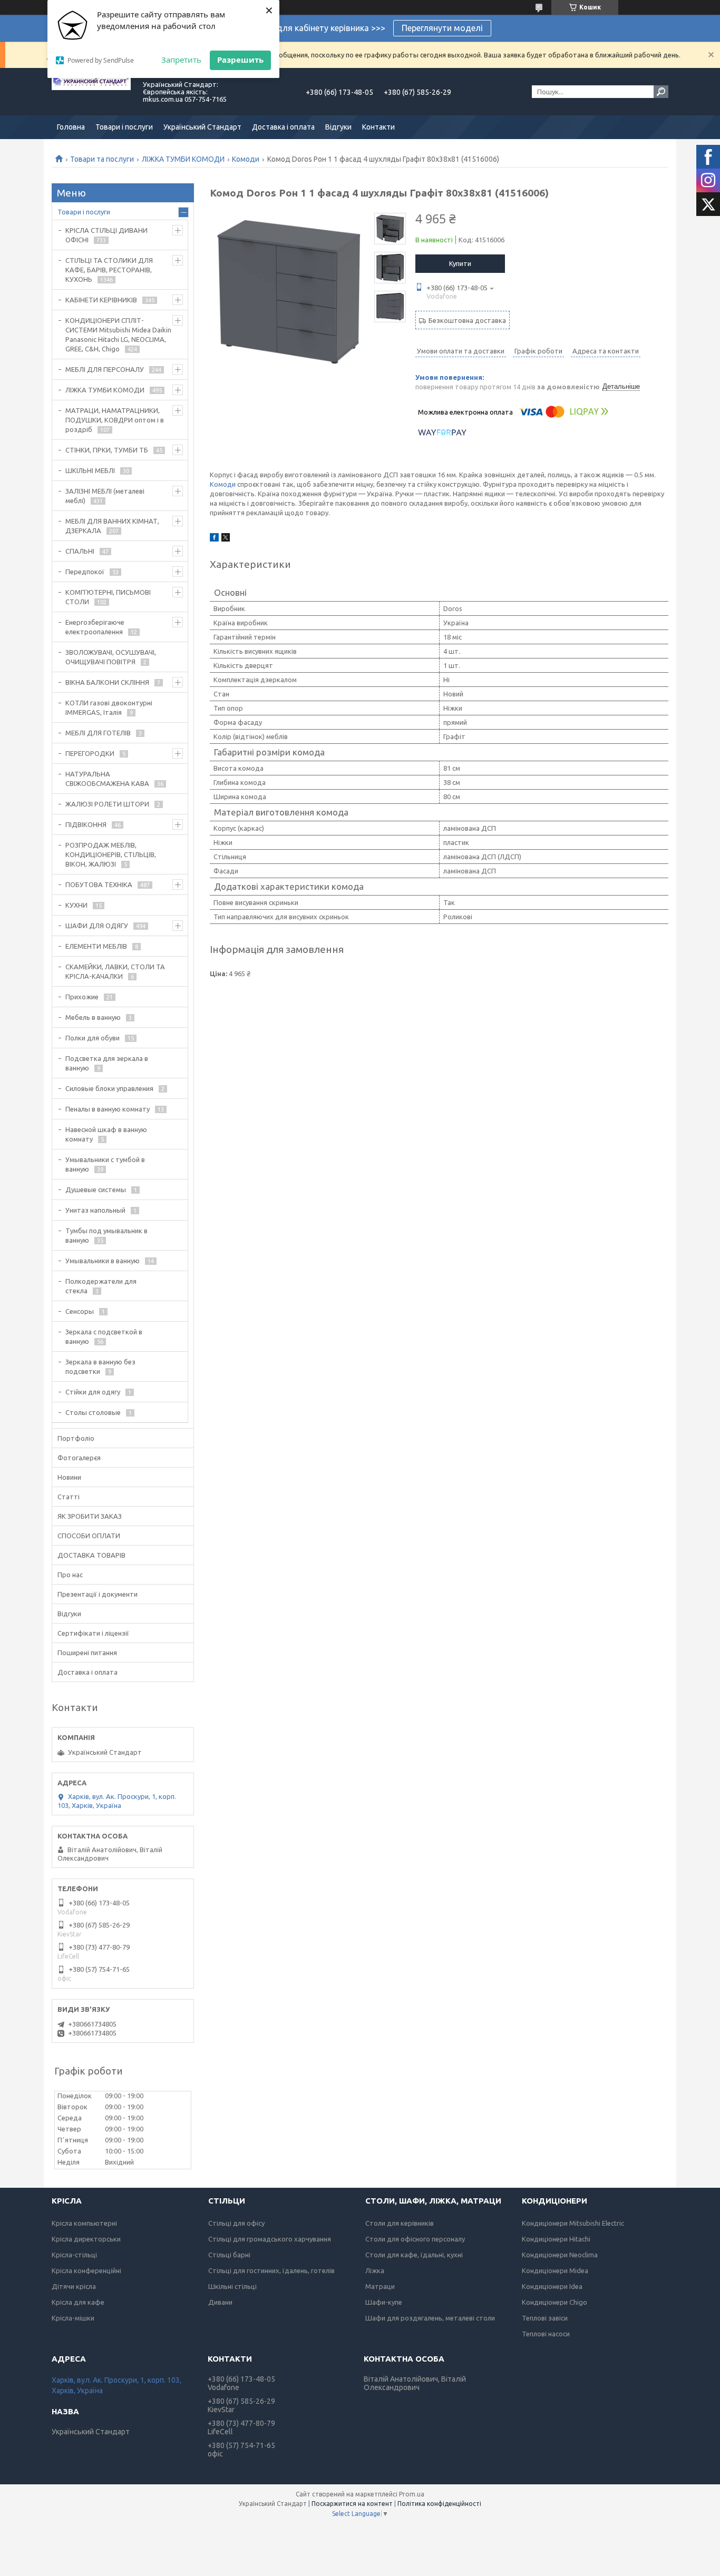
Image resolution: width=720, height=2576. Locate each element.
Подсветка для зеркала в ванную (107, 1063)
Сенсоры (80, 1311)
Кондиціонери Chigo (554, 2302)
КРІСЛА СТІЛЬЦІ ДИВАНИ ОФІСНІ (106, 235)
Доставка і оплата (283, 127)
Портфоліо (76, 1438)
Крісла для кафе (78, 2302)
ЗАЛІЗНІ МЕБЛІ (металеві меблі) (105, 496)
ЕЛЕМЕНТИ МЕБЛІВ (96, 946)
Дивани (220, 2302)
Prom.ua (412, 2494)
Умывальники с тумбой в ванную (105, 1164)
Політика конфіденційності (439, 2504)
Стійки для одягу (93, 1392)
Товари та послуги (102, 159)
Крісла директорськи (86, 2239)
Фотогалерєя (79, 1458)
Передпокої (85, 572)
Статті (69, 1497)
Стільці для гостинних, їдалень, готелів (271, 2270)
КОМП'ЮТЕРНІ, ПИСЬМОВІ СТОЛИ (108, 597)
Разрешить (240, 60)
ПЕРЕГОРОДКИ (90, 753)
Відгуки (338, 127)
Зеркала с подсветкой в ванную (104, 1336)
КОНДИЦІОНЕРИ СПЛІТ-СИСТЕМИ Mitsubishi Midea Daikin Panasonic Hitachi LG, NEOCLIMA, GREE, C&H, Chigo (118, 335)
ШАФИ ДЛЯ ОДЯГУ (97, 926)
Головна (71, 127)
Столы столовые (93, 1412)
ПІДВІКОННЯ (86, 824)
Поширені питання (87, 1653)
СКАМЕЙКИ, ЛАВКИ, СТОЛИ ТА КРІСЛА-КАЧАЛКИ (115, 971)
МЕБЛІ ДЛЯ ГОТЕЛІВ (98, 733)
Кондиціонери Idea (552, 2286)
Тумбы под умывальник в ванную (106, 1235)
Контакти (378, 127)
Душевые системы (96, 1189)
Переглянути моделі (442, 28)
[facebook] (214, 539)
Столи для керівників (400, 2223)
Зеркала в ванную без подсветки (100, 1366)
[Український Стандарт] (91, 92)
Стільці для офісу (236, 2223)
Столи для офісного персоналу (415, 2239)
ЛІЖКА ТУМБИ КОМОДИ (183, 159)
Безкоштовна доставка (467, 320)
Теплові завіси (545, 2318)
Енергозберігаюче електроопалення (95, 627)
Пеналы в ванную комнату (108, 1109)
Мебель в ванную (93, 1017)
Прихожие (82, 997)
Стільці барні (229, 2255)
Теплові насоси (546, 2334)
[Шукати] (661, 92)
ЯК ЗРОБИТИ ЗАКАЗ (90, 1516)
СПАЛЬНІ (80, 551)
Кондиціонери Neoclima (560, 2255)
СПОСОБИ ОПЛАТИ (89, 1536)
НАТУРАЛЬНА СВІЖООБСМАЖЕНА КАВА (107, 779)
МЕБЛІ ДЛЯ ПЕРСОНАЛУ (105, 369)
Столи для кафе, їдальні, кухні (414, 2255)
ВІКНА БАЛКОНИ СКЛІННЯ (107, 682)
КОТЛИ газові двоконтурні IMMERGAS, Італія (109, 707)
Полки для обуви (93, 1038)
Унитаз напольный (95, 1210)
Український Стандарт (202, 127)
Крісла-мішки (73, 2318)
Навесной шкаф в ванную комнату (106, 1134)
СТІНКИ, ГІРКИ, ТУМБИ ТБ (107, 450)
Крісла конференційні (86, 2270)
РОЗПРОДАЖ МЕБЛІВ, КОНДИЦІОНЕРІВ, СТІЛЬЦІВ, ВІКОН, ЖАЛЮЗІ (111, 854)
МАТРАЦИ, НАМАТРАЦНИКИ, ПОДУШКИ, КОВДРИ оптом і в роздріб (115, 420)
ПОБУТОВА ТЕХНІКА (99, 884)
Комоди (246, 159)
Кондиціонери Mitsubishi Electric (573, 2223)
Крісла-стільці (74, 2255)
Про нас (70, 1575)
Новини (69, 1477)
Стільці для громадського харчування (270, 2239)
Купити (460, 263)
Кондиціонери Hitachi (556, 2239)
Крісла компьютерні (84, 2223)
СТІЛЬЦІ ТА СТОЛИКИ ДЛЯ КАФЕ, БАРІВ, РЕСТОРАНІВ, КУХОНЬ (109, 270)
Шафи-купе (384, 2302)
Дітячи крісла (74, 2286)
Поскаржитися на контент (352, 2504)
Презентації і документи (98, 1594)
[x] (226, 539)
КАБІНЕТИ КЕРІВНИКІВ (101, 300)
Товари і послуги (124, 127)
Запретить (181, 60)
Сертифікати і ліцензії (93, 1633)
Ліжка (375, 2270)
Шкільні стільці (232, 2286)
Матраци (380, 2286)
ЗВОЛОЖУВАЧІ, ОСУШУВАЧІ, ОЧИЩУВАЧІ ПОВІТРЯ (111, 657)
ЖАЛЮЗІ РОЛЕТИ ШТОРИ (107, 804)
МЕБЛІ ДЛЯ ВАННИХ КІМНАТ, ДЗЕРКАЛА (112, 526)
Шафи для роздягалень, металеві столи (430, 2318)
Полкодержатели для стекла (101, 1286)
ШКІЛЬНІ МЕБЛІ (90, 470)
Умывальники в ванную (103, 1261)
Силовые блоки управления (109, 1088)
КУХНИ (76, 905)
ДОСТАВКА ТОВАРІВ (91, 1555)
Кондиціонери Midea (555, 2270)
